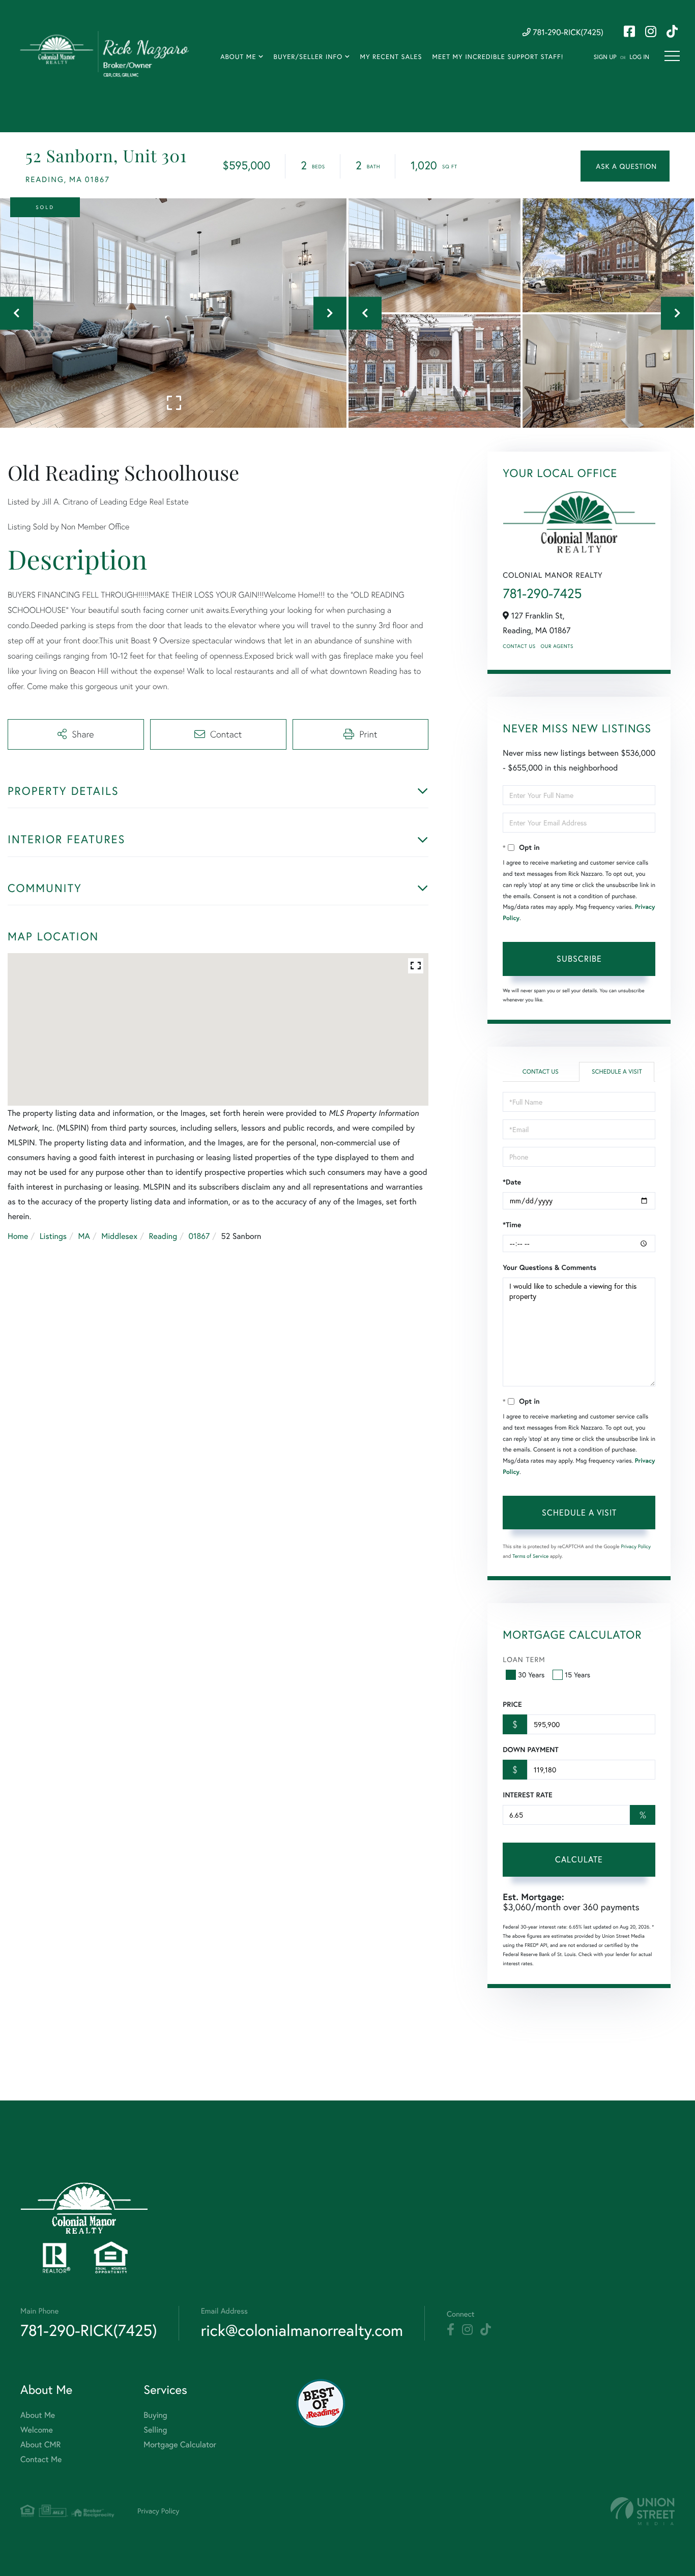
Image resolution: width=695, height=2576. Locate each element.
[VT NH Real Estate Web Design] (643, 2511)
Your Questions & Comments (549, 1267)
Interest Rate (527, 1795)
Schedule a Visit (617, 1072)
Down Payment (530, 1750)
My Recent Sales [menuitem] (391, 57)
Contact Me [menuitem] (41, 2459)
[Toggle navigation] (672, 56)
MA (84, 1236)
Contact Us (519, 646)
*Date (512, 1182)
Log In (639, 57)
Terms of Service (530, 1556)
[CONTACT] (625, 166)
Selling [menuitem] (155, 2430)
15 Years (577, 1675)
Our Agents (557, 646)
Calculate (579, 1859)
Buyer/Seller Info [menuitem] (308, 57)
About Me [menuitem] (238, 57)
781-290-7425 (542, 594)
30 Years (531, 1675)
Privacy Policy (636, 1546)
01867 (199, 1236)
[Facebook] (451, 2330)
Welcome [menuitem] (37, 2430)
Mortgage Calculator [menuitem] (180, 2445)
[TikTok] (486, 2330)
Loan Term (524, 1659)
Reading (163, 1236)
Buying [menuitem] (155, 2415)
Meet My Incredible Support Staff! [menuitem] (498, 57)
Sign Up (605, 57)
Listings (53, 1236)
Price (512, 1704)
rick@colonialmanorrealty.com (302, 2330)
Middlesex (119, 1236)
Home (18, 1236)
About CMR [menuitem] (40, 2445)
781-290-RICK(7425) (567, 32)
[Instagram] (467, 2330)
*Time (512, 1225)
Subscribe (579, 958)
